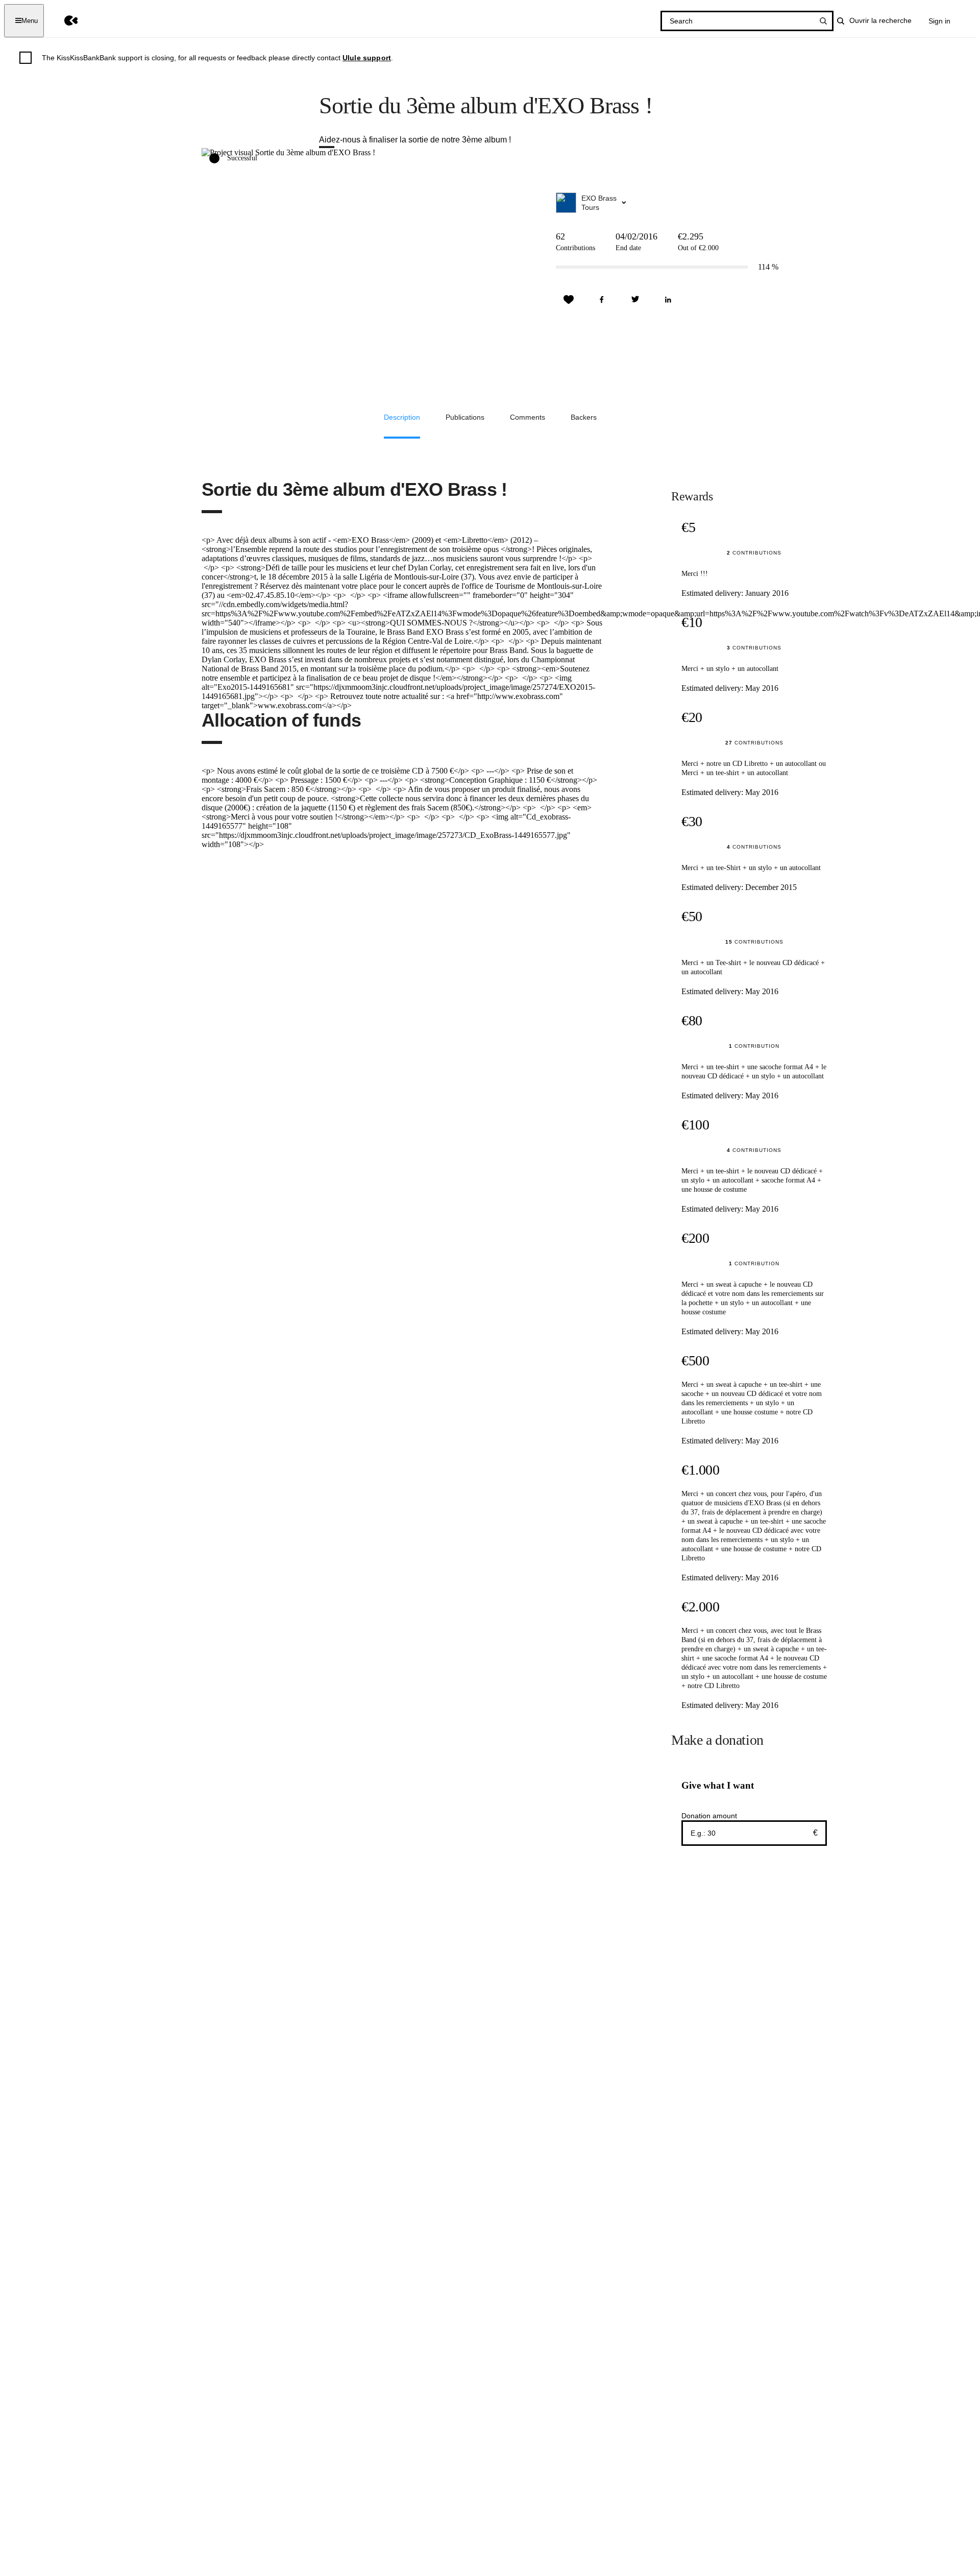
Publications (465, 417)
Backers (584, 417)
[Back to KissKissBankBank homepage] (64, 21)
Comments (528, 417)
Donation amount (709, 1816)
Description (402, 417)
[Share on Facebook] (602, 300)
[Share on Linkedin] (668, 300)
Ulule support (367, 58)
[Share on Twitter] (635, 300)
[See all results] (823, 21)
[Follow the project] (569, 300)
